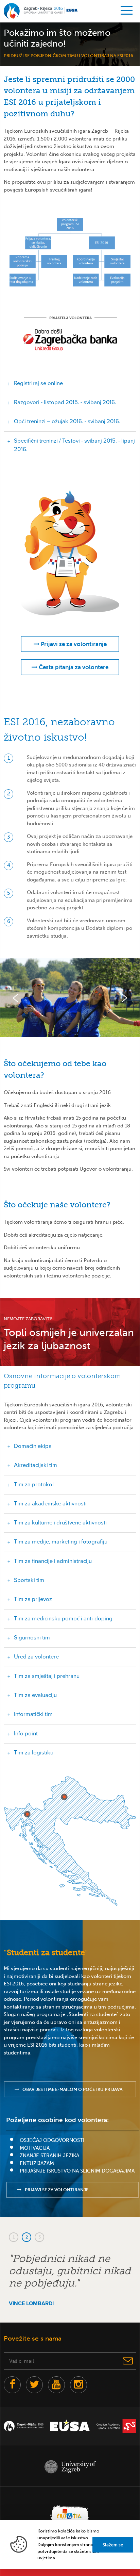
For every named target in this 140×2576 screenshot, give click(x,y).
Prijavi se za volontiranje (73, 644)
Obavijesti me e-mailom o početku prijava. (73, 2089)
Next (124, 998)
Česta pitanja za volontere (73, 667)
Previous (16, 998)
